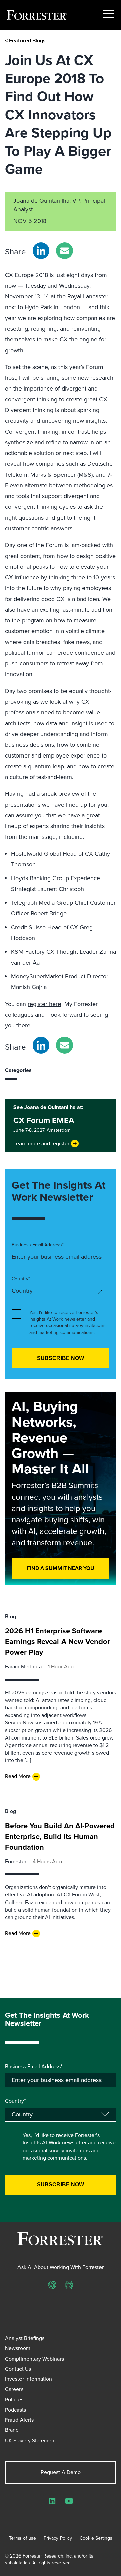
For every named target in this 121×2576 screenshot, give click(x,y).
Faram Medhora (23, 1666)
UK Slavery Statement (31, 2440)
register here (44, 1004)
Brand (12, 2430)
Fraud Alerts (19, 2420)
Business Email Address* (38, 1245)
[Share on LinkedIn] (41, 251)
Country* (21, 1279)
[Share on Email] (65, 251)
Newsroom (18, 2348)
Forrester (16, 1861)
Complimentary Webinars (34, 2359)
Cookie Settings (96, 2538)
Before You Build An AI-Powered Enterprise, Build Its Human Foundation (60, 1836)
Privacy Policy (58, 2538)
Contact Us (18, 2369)
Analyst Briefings (25, 2338)
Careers (14, 2389)
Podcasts (15, 2410)
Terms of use (23, 2538)
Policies (14, 2399)
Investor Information (29, 2379)
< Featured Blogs (25, 40)
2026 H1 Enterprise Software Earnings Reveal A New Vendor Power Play (57, 1642)
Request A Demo (61, 2472)
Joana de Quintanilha (41, 201)
